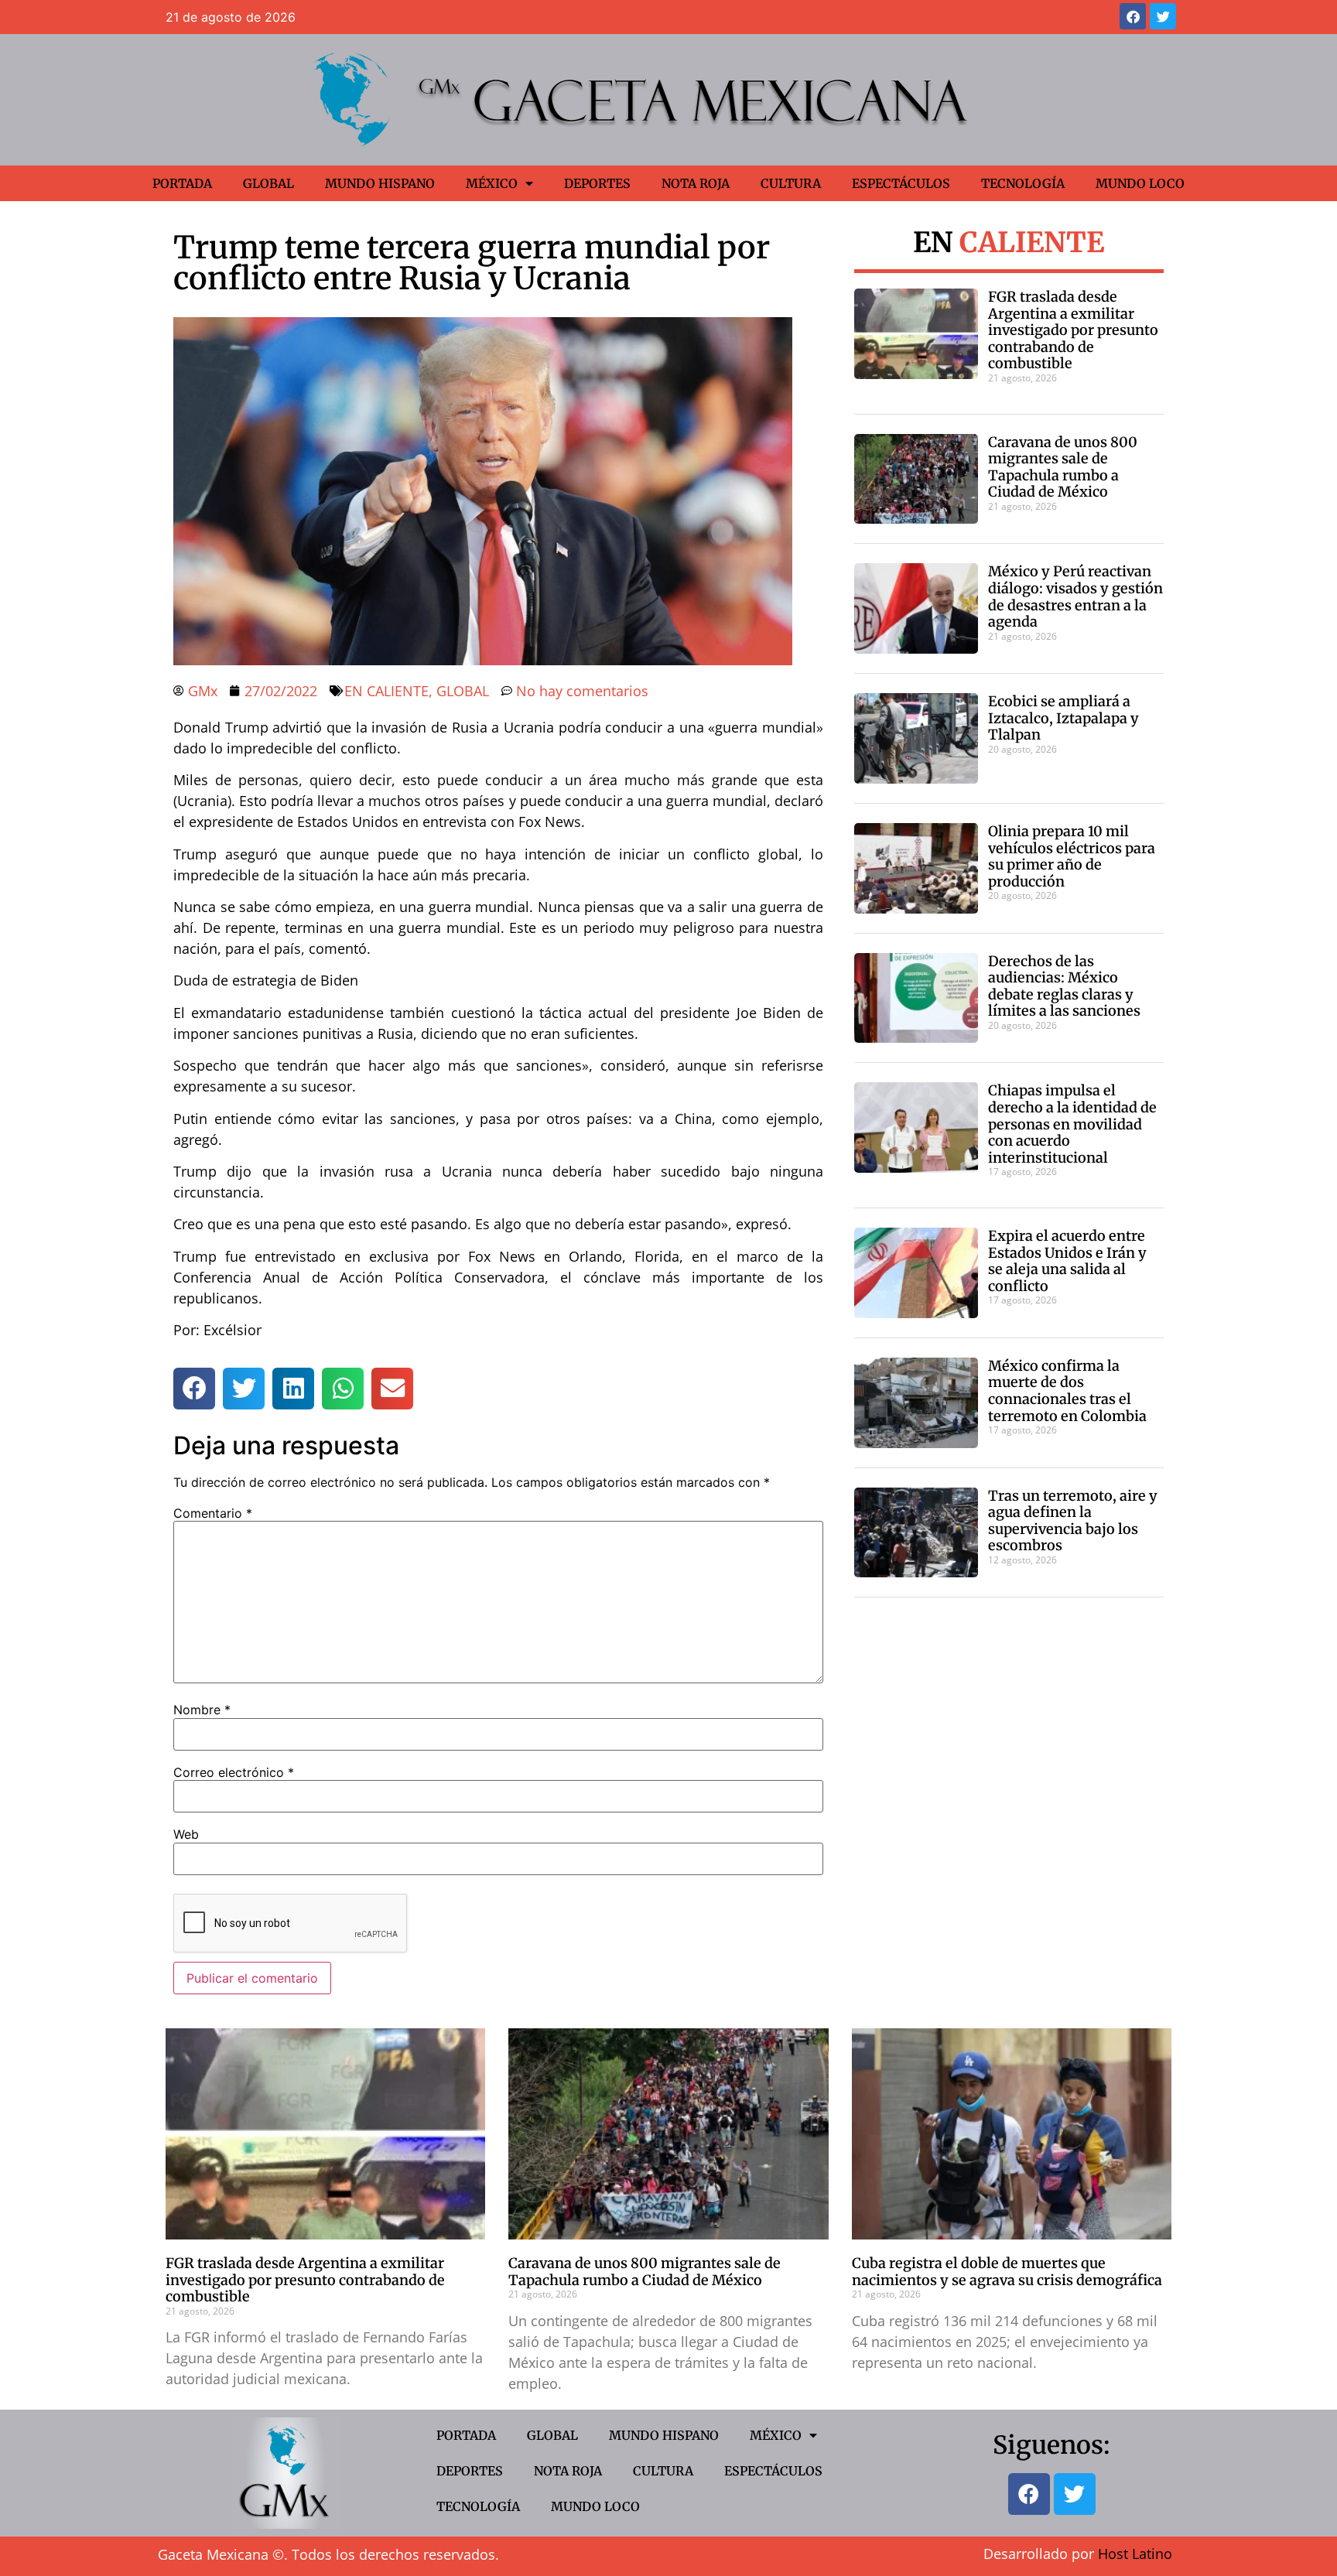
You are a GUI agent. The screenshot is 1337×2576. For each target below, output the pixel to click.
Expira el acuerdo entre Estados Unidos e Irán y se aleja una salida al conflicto (1067, 1261)
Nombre (202, 1710)
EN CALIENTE (386, 691)
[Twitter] (1163, 16)
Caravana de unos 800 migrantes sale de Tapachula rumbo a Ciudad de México (1063, 467)
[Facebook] (1133, 16)
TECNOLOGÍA (1023, 183)
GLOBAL (268, 183)
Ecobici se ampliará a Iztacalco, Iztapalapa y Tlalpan (1063, 718)
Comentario (213, 1513)
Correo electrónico (234, 1772)
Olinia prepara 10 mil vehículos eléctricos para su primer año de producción (1072, 856)
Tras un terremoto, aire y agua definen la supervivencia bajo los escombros (1073, 1521)
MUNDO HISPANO (380, 183)
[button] (194, 1389)
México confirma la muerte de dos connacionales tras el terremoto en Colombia (1067, 1391)
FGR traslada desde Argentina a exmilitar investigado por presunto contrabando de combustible (1073, 330)
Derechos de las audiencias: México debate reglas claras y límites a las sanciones (1064, 986)
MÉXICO (492, 183)
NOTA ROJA (696, 183)
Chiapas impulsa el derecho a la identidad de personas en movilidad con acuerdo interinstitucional (1072, 1124)
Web (186, 1834)
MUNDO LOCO (1140, 183)
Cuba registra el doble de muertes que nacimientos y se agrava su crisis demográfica (1007, 2272)
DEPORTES (597, 183)
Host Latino (1135, 2554)
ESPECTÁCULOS (901, 183)
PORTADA (182, 183)
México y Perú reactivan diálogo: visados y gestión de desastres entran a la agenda (1075, 596)
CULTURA (791, 183)
